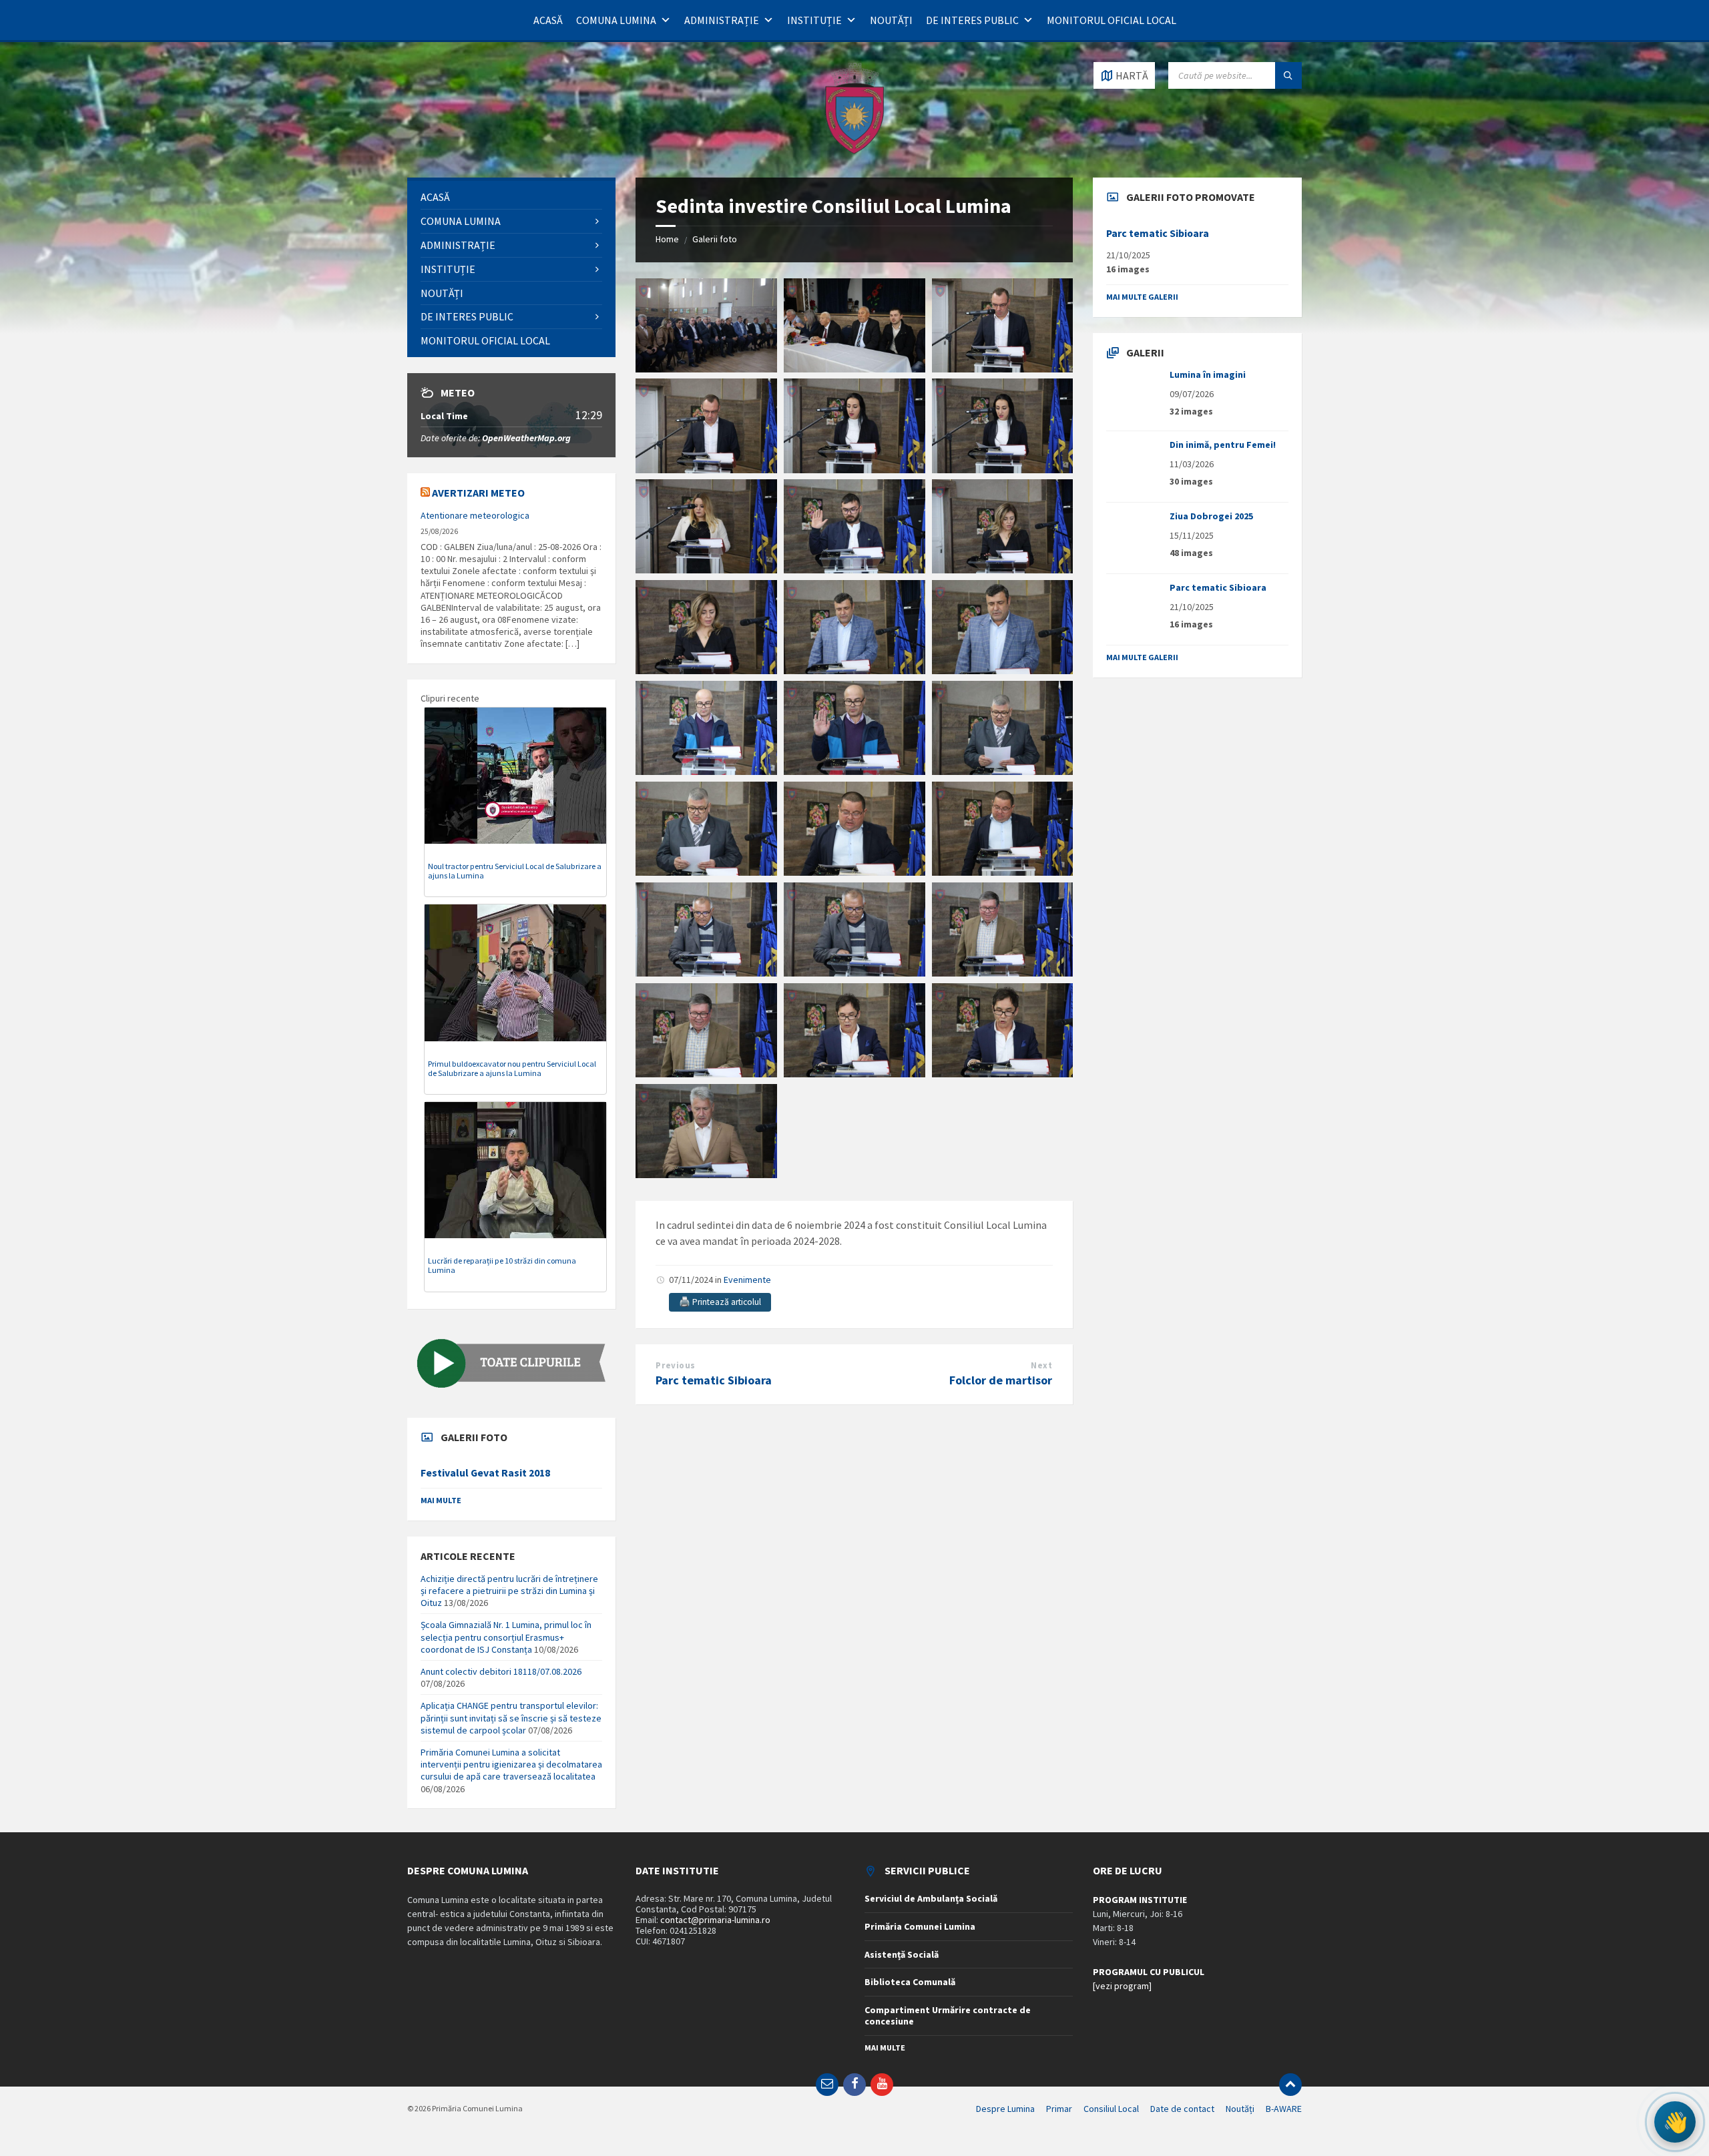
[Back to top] (1290, 2085)
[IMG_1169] (1003, 670)
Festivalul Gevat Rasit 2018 (485, 1473)
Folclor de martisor (1001, 1380)
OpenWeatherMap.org (526, 438)
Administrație (722, 20)
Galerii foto (715, 239)
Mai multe (441, 1500)
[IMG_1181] (706, 1073)
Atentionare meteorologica (475, 515)
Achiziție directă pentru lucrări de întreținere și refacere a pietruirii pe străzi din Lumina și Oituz (509, 1591)
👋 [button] (1675, 2122)
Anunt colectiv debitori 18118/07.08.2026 (501, 1671)
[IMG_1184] (1003, 1073)
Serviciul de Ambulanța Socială (931, 1898)
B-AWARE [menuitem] (1284, 2109)
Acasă (548, 20)
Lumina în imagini (1208, 374)
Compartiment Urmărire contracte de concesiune (948, 2015)
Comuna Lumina (616, 20)
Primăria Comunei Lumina (920, 1926)
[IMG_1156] (854, 368)
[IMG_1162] (706, 569)
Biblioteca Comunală (910, 1982)
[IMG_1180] (1003, 973)
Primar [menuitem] (1059, 2109)
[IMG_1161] (1003, 469)
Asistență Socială (902, 1954)
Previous (675, 1365)
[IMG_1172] (854, 771)
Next (1041, 1365)
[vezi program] (1122, 1986)
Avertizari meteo (478, 493)
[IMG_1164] (854, 569)
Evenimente (747, 1280)
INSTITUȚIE (814, 20)
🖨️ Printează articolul (720, 1302)
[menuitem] (511, 197)
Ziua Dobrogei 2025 (1211, 516)
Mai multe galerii (1142, 297)
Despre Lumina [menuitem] (1005, 2109)
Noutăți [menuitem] (1240, 2109)
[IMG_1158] (1003, 368)
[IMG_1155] (706, 368)
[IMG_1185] (706, 1174)
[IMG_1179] (854, 973)
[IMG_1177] (1003, 872)
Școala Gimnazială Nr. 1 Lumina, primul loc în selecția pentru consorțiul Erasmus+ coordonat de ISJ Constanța (506, 1637)
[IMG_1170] (706, 771)
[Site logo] (854, 152)
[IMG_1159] (706, 469)
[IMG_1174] (706, 872)
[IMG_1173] (1003, 771)
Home (667, 239)
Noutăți (891, 20)
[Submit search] (1288, 75)
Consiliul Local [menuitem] (1111, 2109)
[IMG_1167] (706, 670)
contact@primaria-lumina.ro (715, 1920)
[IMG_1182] (854, 1073)
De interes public (972, 20)
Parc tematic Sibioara (714, 1380)
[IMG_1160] (854, 469)
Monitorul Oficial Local (1112, 20)
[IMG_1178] (706, 973)
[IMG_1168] (854, 670)
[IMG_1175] (854, 872)
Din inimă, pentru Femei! (1223, 445)
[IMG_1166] (1003, 569)
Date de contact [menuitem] (1182, 2109)
